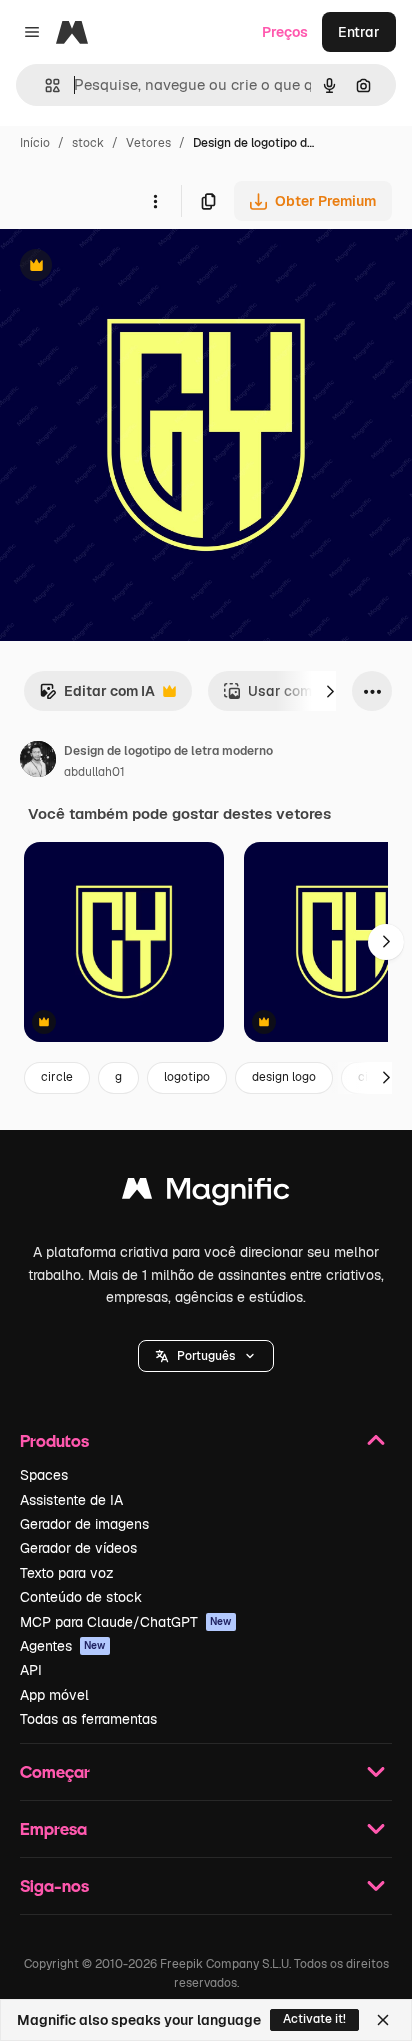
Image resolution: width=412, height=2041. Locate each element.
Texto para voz (67, 1573)
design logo (284, 1077)
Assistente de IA (71, 1500)
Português (206, 1356)
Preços (285, 32)
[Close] (383, 2020)
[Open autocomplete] (44, 85)
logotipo (187, 1077)
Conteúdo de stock (81, 1597)
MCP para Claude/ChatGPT (126, 1622)
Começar (55, 1771)
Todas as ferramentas (88, 1719)
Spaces (44, 1475)
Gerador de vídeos (78, 1548)
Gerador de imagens (84, 1524)
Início (35, 143)
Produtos (54, 1440)
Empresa (53, 1828)
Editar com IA (97, 696)
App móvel (54, 1695)
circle (57, 1077)
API (31, 1670)
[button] (206, 1356)
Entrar (359, 32)
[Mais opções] (155, 201)
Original (128, 267)
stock (88, 143)
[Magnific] (206, 1193)
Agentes (63, 1646)
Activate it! (314, 2019)
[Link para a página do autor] (38, 762)
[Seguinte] (330, 691)
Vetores (148, 143)
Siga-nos (54, 1885)
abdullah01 (94, 772)
